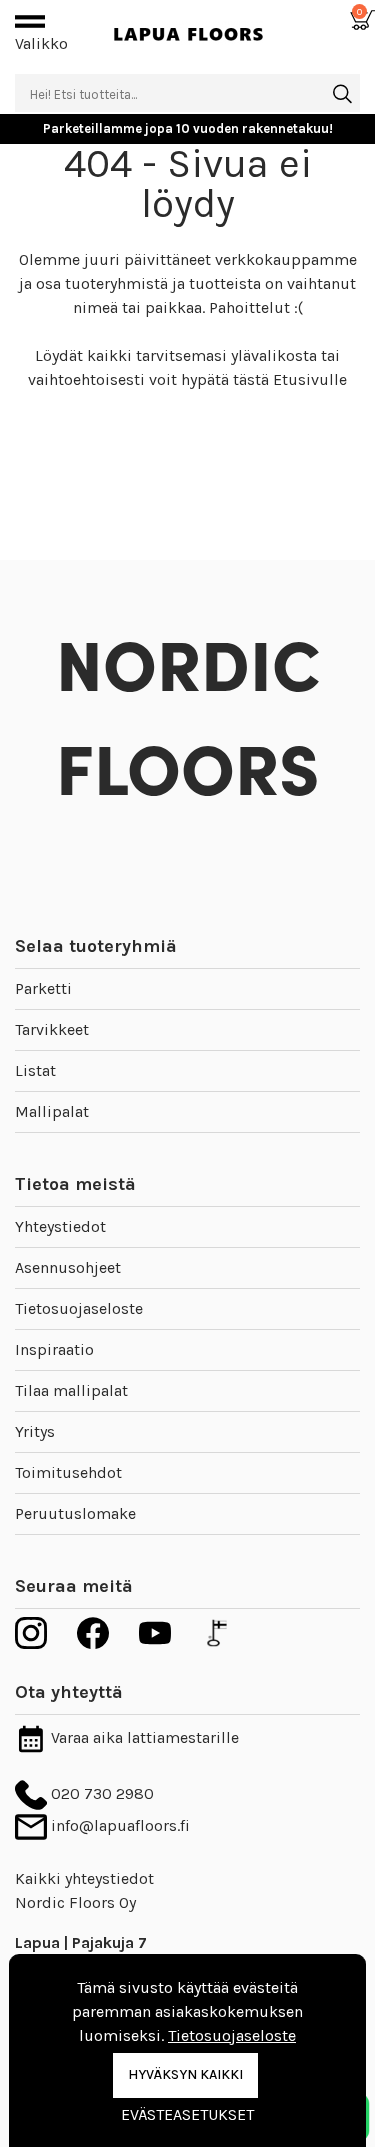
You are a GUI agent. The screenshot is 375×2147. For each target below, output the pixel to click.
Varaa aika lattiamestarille (143, 1737)
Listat (35, 1070)
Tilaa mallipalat (71, 1390)
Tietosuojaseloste (79, 1308)
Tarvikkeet (52, 1029)
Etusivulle (310, 379)
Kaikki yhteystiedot (84, 1878)
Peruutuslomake (75, 1513)
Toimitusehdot (68, 1472)
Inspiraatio (54, 1349)
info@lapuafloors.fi (118, 1825)
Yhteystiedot (60, 1226)
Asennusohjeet (68, 1267)
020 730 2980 (100, 1793)
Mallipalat (52, 1111)
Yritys (35, 1431)
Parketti (43, 988)
